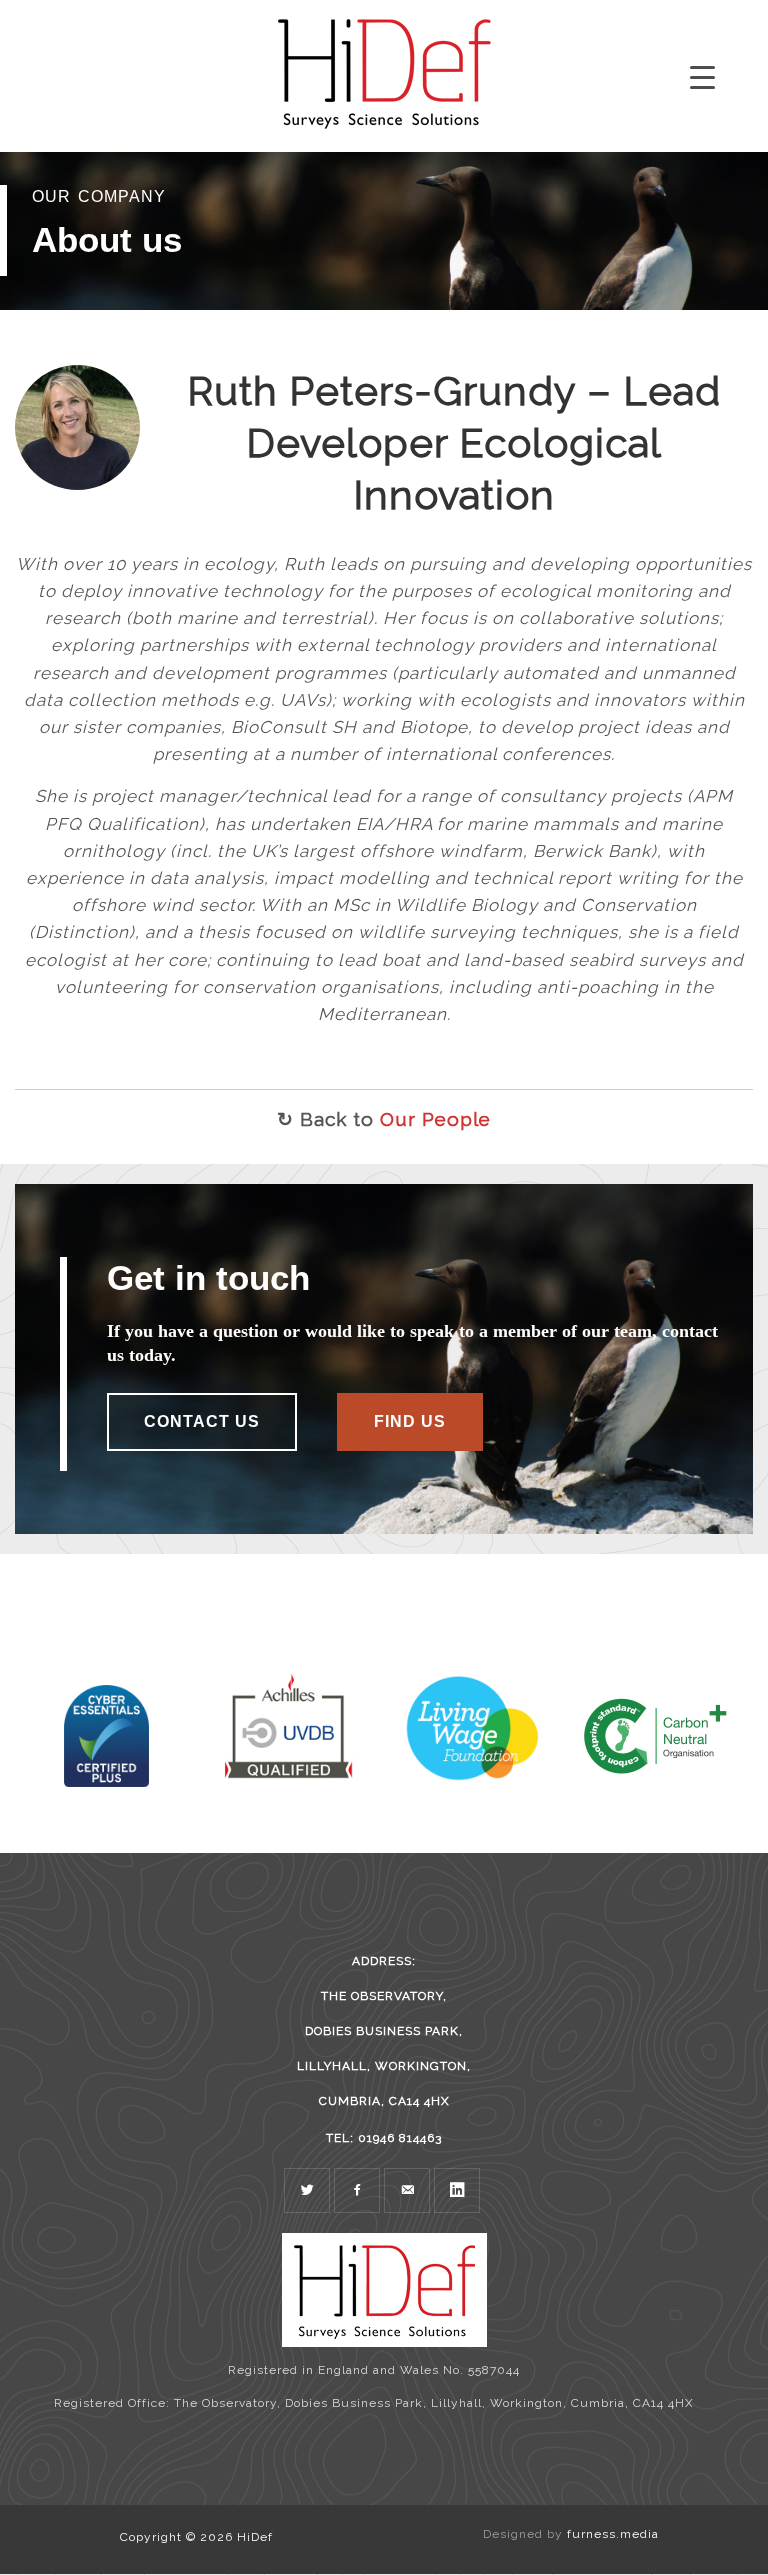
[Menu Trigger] (702, 77)
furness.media (613, 2534)
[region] (384, 231)
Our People (435, 1119)
